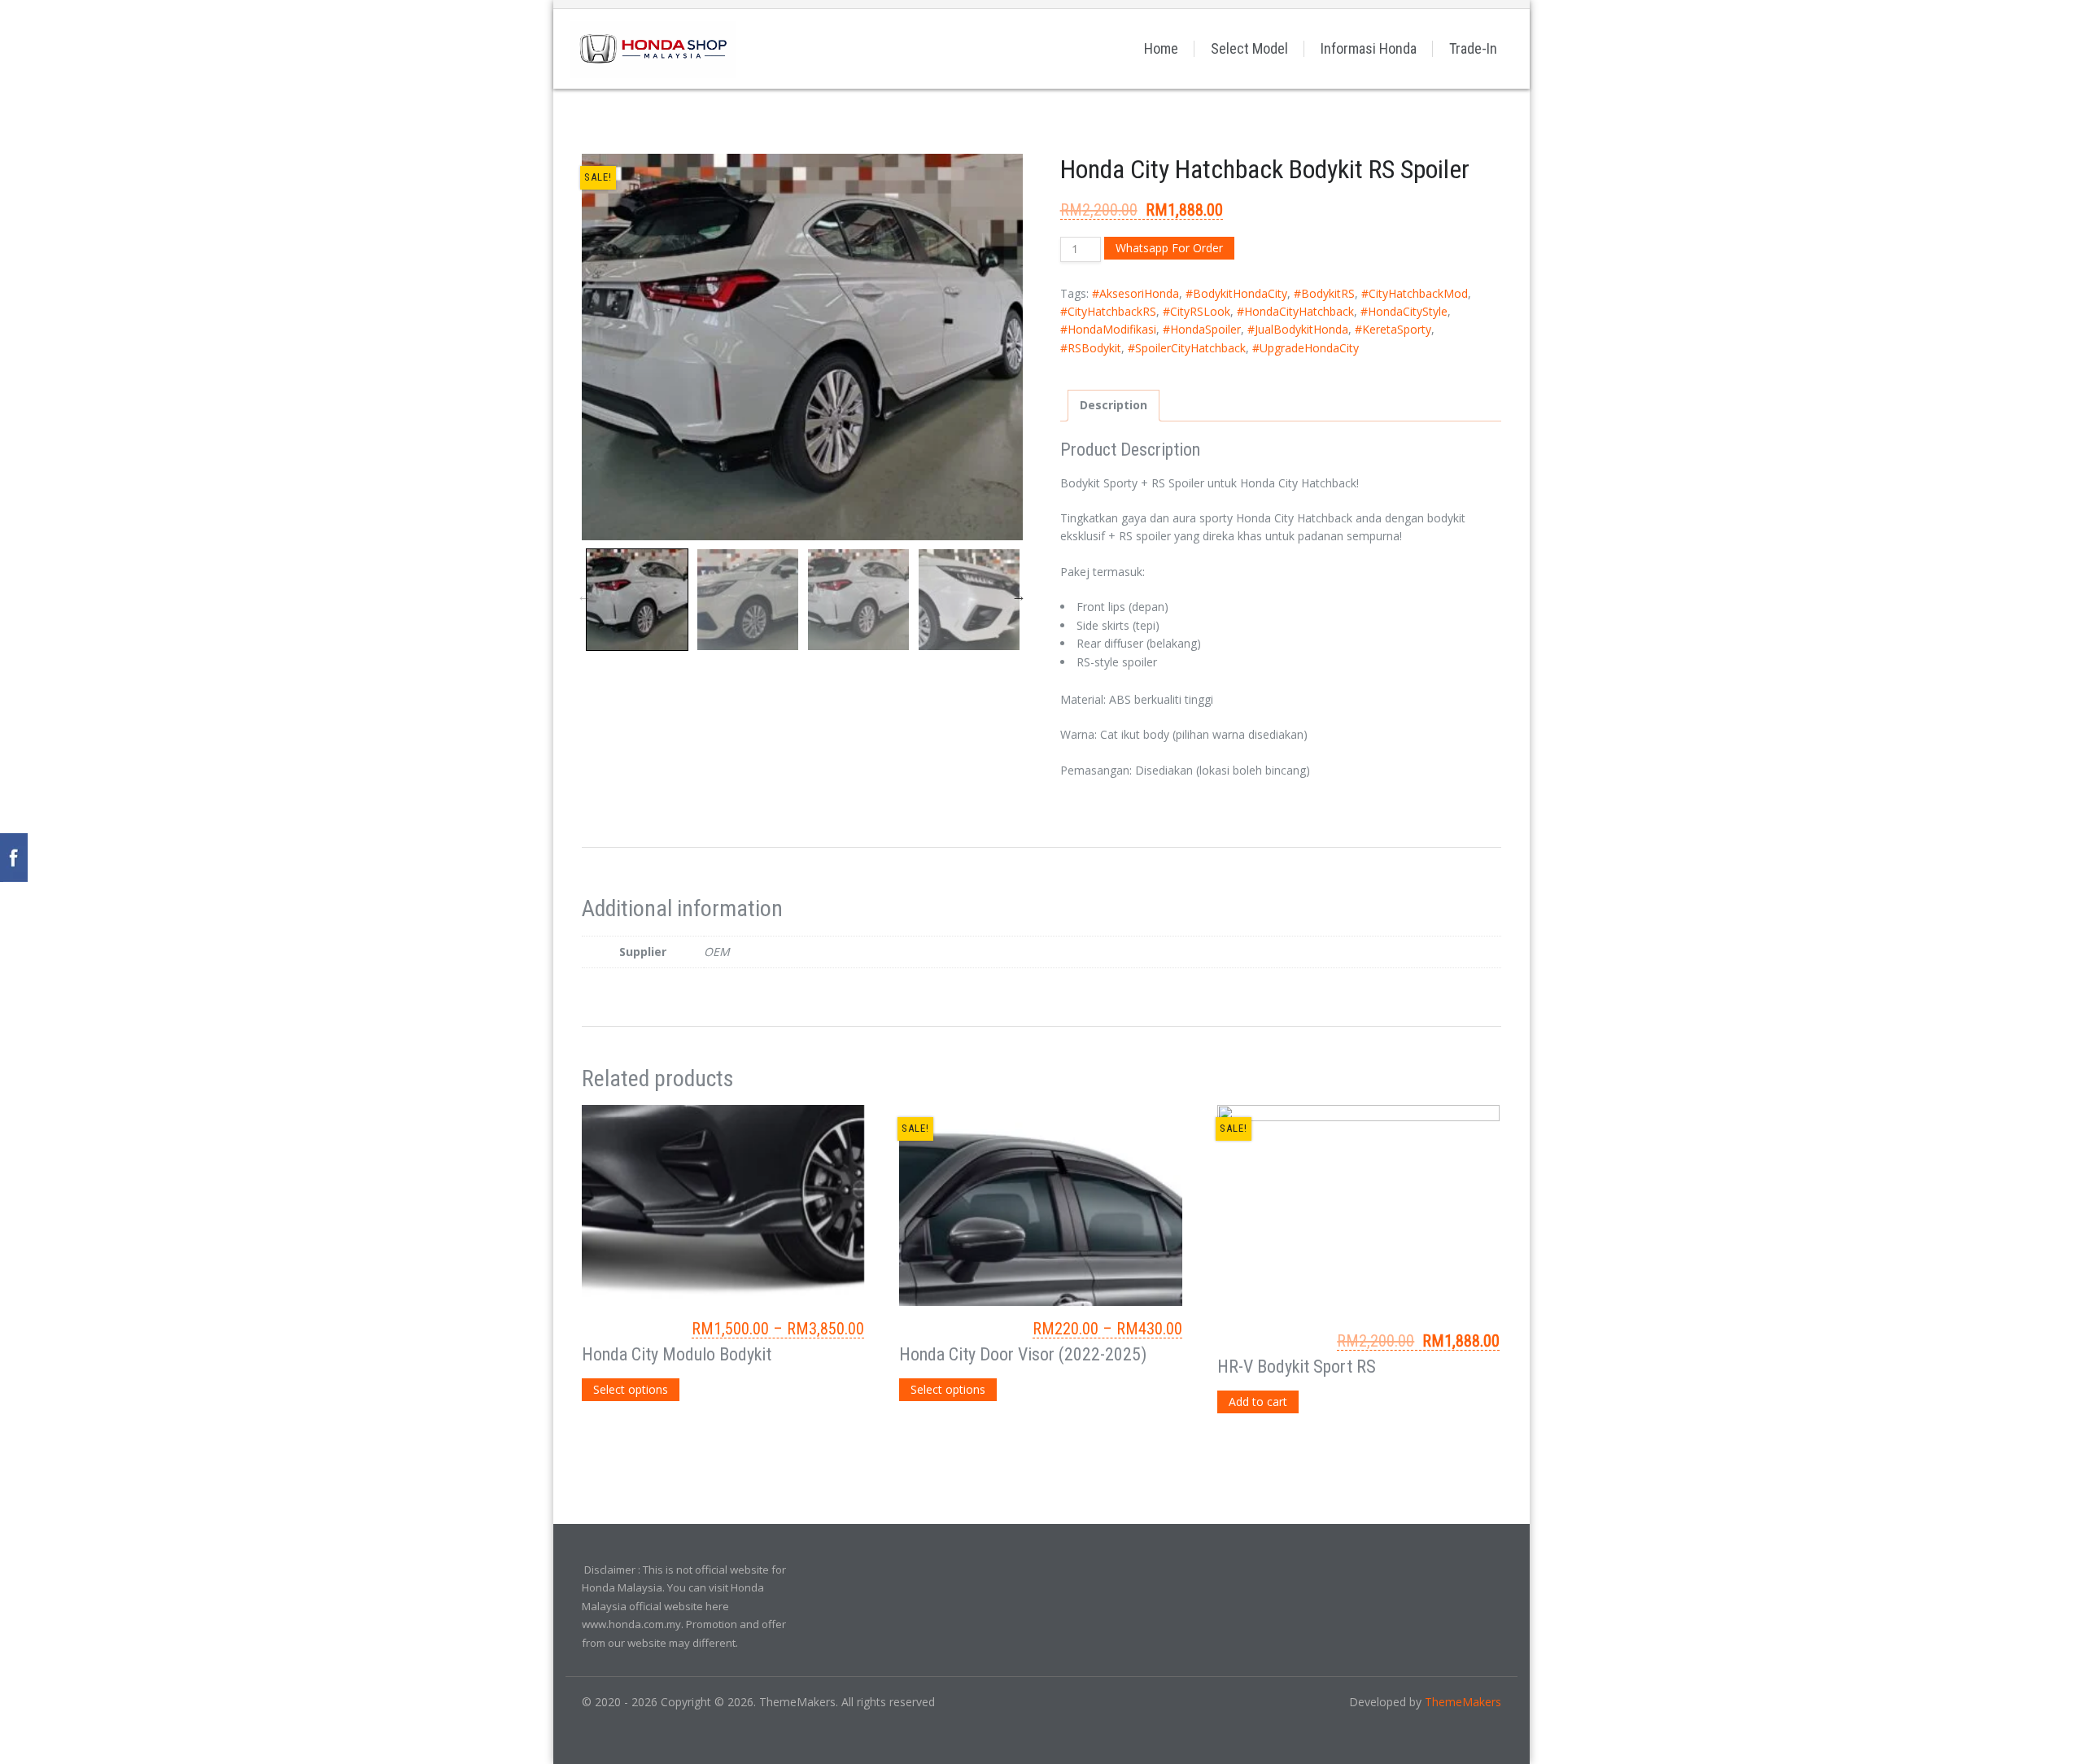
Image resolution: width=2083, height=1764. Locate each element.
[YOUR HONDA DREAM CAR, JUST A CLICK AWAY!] (653, 48)
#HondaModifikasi (1108, 329)
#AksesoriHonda (1135, 293)
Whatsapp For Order (1169, 248)
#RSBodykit (1091, 348)
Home (1161, 48)
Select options (631, 1389)
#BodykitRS (1324, 293)
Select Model (1249, 48)
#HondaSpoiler (1202, 329)
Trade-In (1473, 48)
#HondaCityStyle (1404, 311)
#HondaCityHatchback (1295, 311)
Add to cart (1258, 1402)
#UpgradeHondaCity (1306, 348)
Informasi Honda (1369, 48)
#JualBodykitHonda (1298, 329)
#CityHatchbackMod (1415, 293)
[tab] (1114, 405)
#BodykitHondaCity (1236, 293)
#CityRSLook (1197, 311)
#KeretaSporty (1393, 329)
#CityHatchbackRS (1108, 311)
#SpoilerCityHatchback (1187, 348)
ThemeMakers (1463, 1702)
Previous (584, 596)
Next (1019, 596)
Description (1114, 405)
